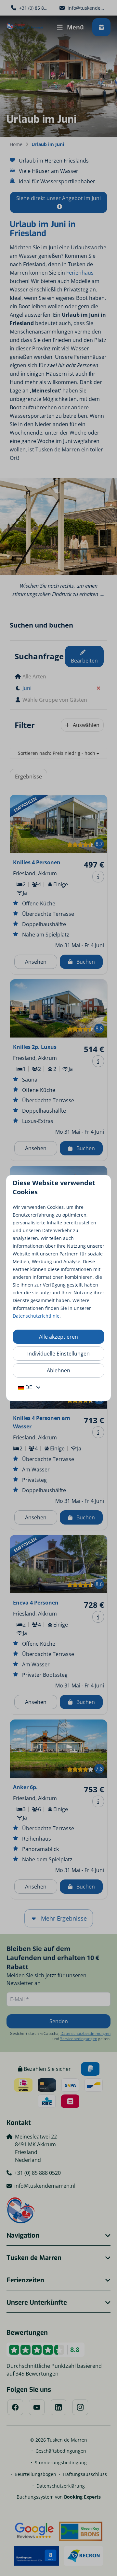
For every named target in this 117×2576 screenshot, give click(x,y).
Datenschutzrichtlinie (36, 1316)
